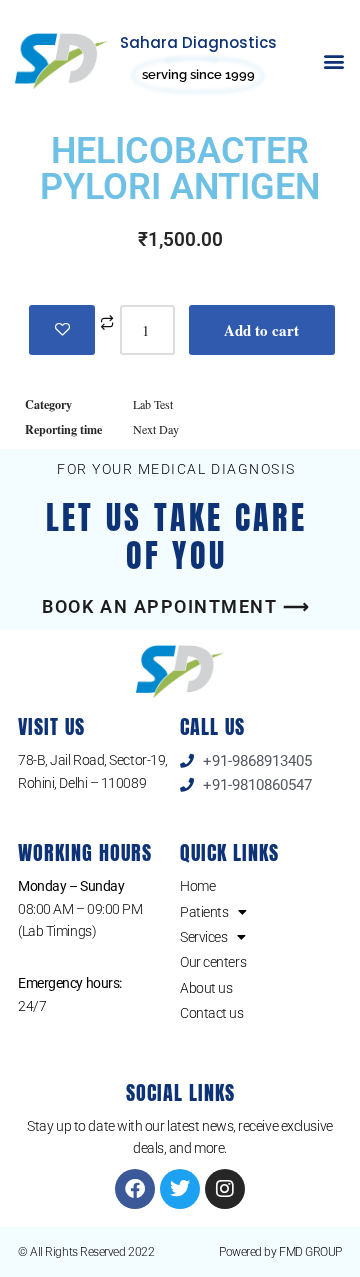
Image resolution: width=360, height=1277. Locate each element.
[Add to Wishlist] (62, 330)
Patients (204, 912)
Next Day (156, 429)
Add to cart (261, 330)
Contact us (212, 1013)
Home (197, 886)
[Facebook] (135, 1189)
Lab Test (153, 404)
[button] (333, 61)
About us (206, 988)
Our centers (213, 962)
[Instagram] (225, 1189)
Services (203, 937)
